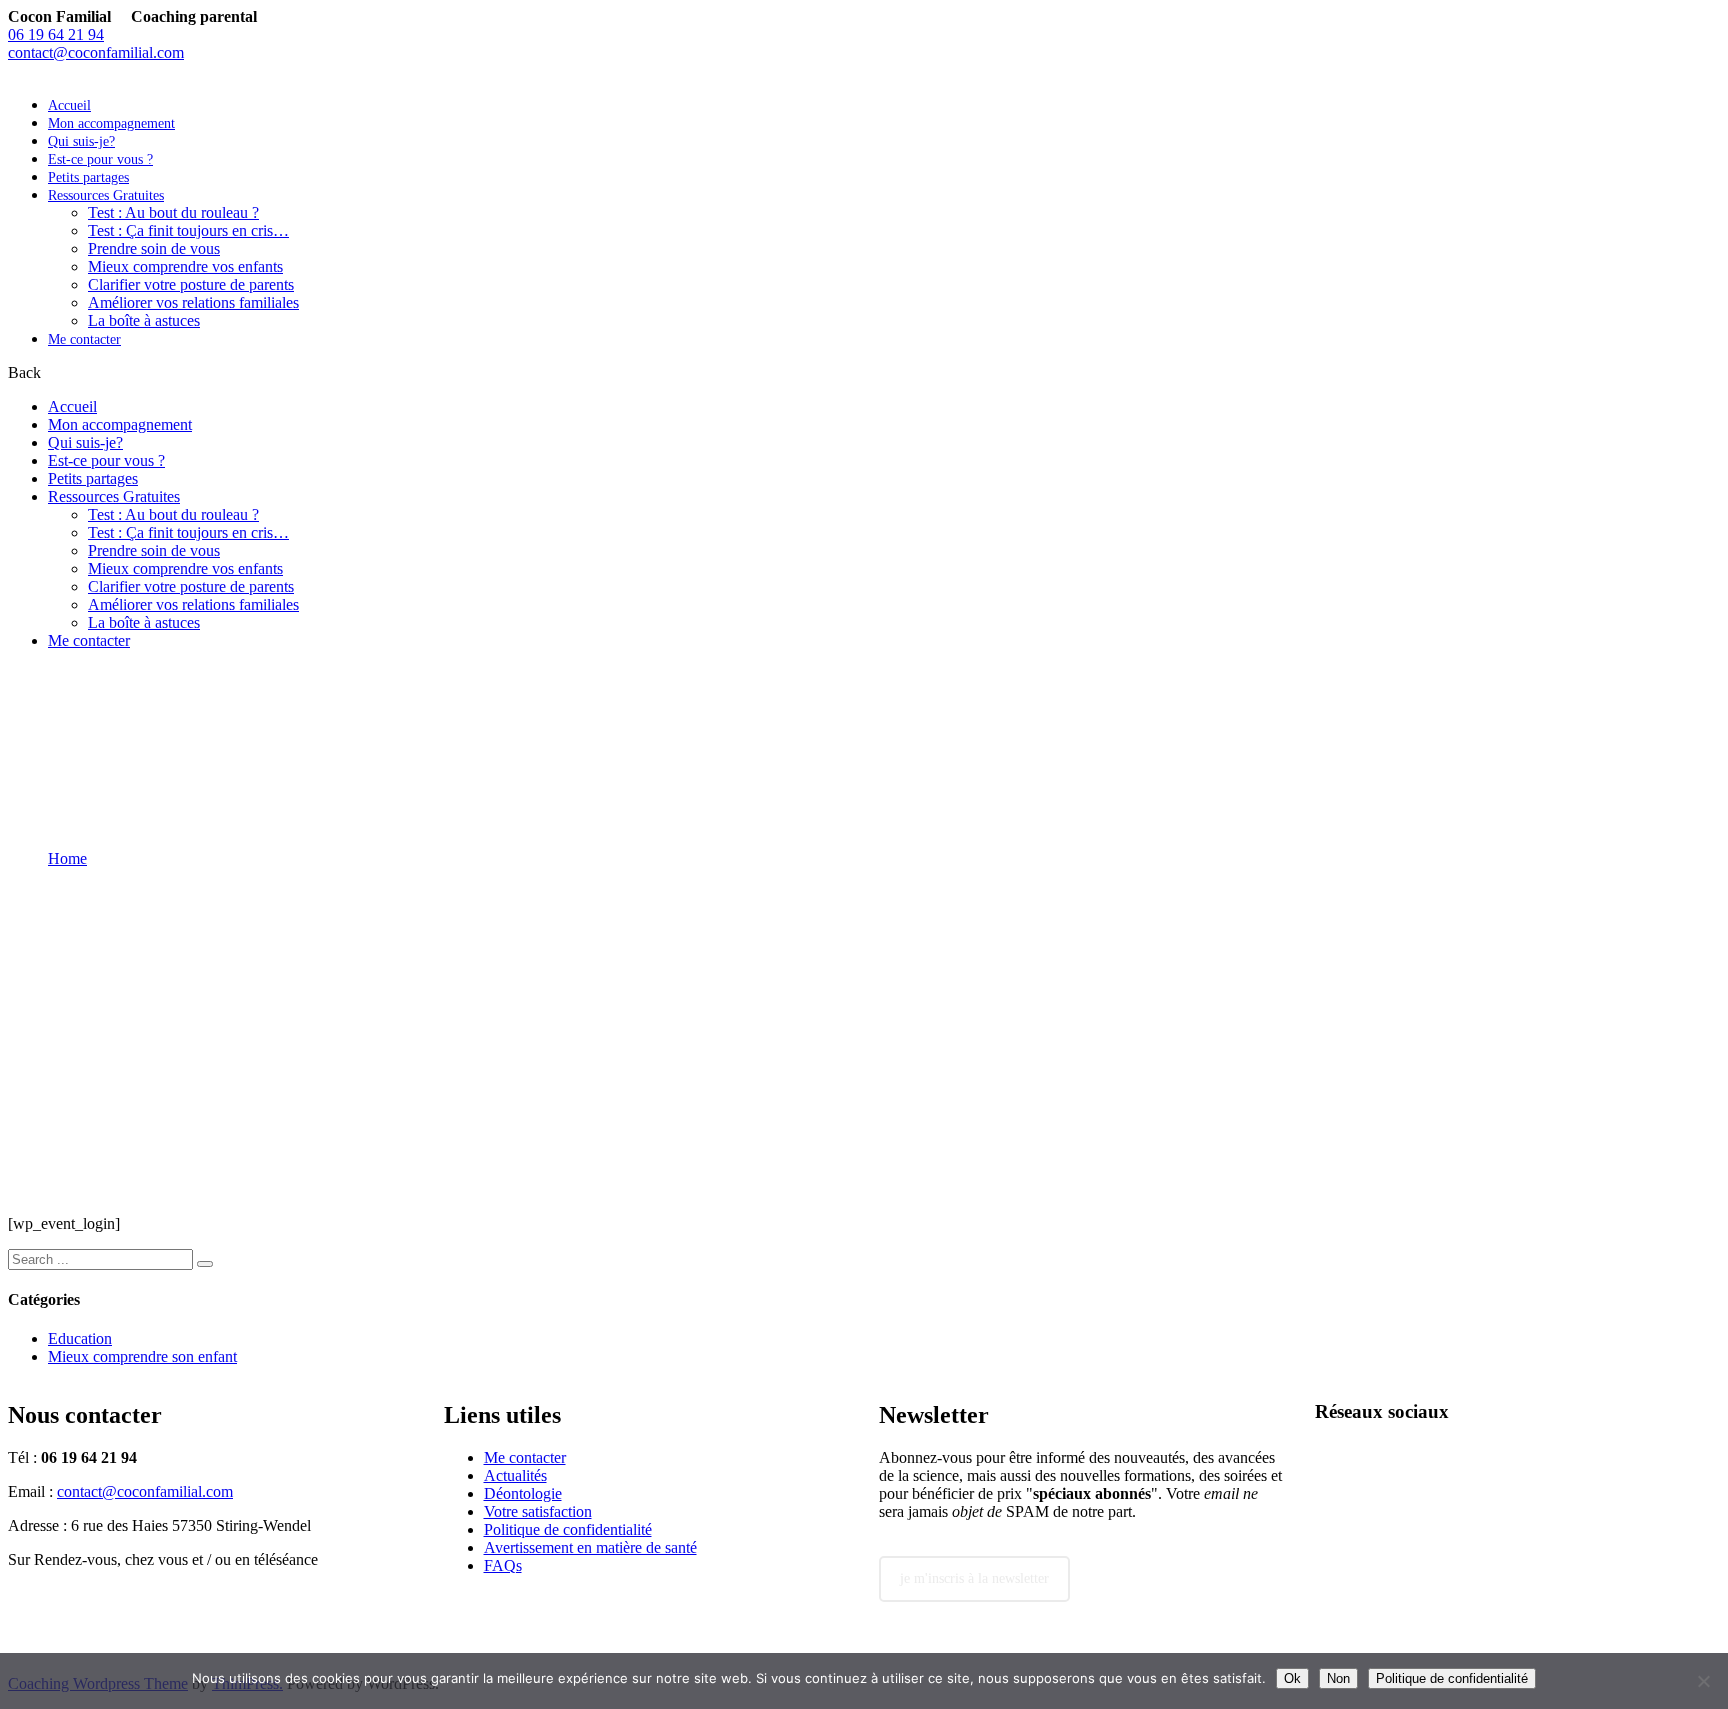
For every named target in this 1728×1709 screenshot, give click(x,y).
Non (1338, 1678)
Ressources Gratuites (106, 195)
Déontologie (523, 1493)
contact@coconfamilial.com (96, 52)
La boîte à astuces (144, 320)
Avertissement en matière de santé (590, 1547)
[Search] (205, 1264)
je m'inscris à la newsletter (974, 1578)
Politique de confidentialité (568, 1529)
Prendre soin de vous (154, 248)
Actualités (515, 1475)
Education (80, 1338)
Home (67, 858)
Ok (1292, 1678)
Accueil (69, 105)
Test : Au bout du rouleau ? (173, 212)
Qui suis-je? (81, 141)
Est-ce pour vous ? (100, 159)
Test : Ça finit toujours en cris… (188, 230)
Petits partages (88, 177)
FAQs (503, 1565)
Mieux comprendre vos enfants (185, 266)
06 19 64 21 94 (56, 34)
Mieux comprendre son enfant (142, 1356)
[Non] (1703, 1681)
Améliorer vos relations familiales (193, 302)
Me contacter (84, 339)
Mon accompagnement (111, 123)
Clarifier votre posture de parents (191, 284)
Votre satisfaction (538, 1511)
